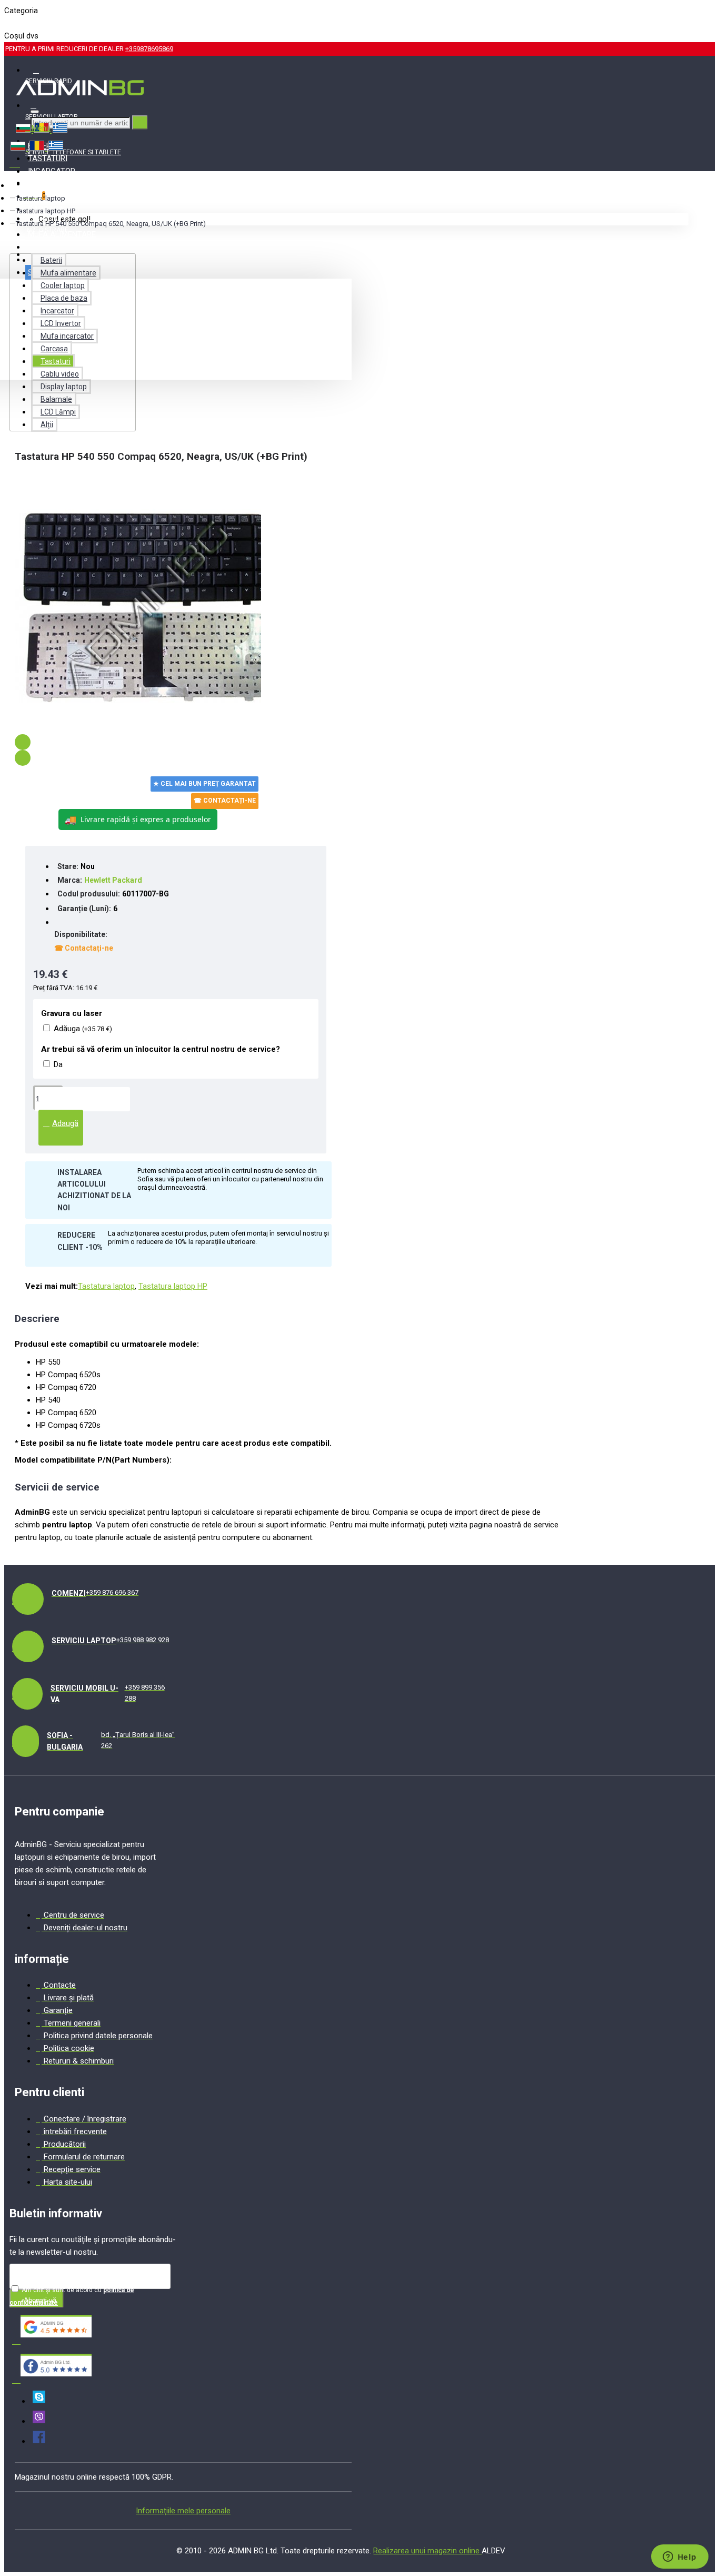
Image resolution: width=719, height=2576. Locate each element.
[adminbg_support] (39, 2401)
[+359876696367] (39, 2421)
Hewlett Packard (113, 880)
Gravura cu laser (72, 1013)
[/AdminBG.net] (39, 2441)
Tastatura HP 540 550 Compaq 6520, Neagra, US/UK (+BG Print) (111, 224)
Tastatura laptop (41, 198)
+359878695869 (149, 49)
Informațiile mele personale (183, 2511)
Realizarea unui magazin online (427, 2551)
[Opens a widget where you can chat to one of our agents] (680, 2558)
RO (27, 23)
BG (9, 23)
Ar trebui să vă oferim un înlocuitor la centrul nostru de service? (161, 1049)
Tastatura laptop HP (46, 211)
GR (44, 23)
